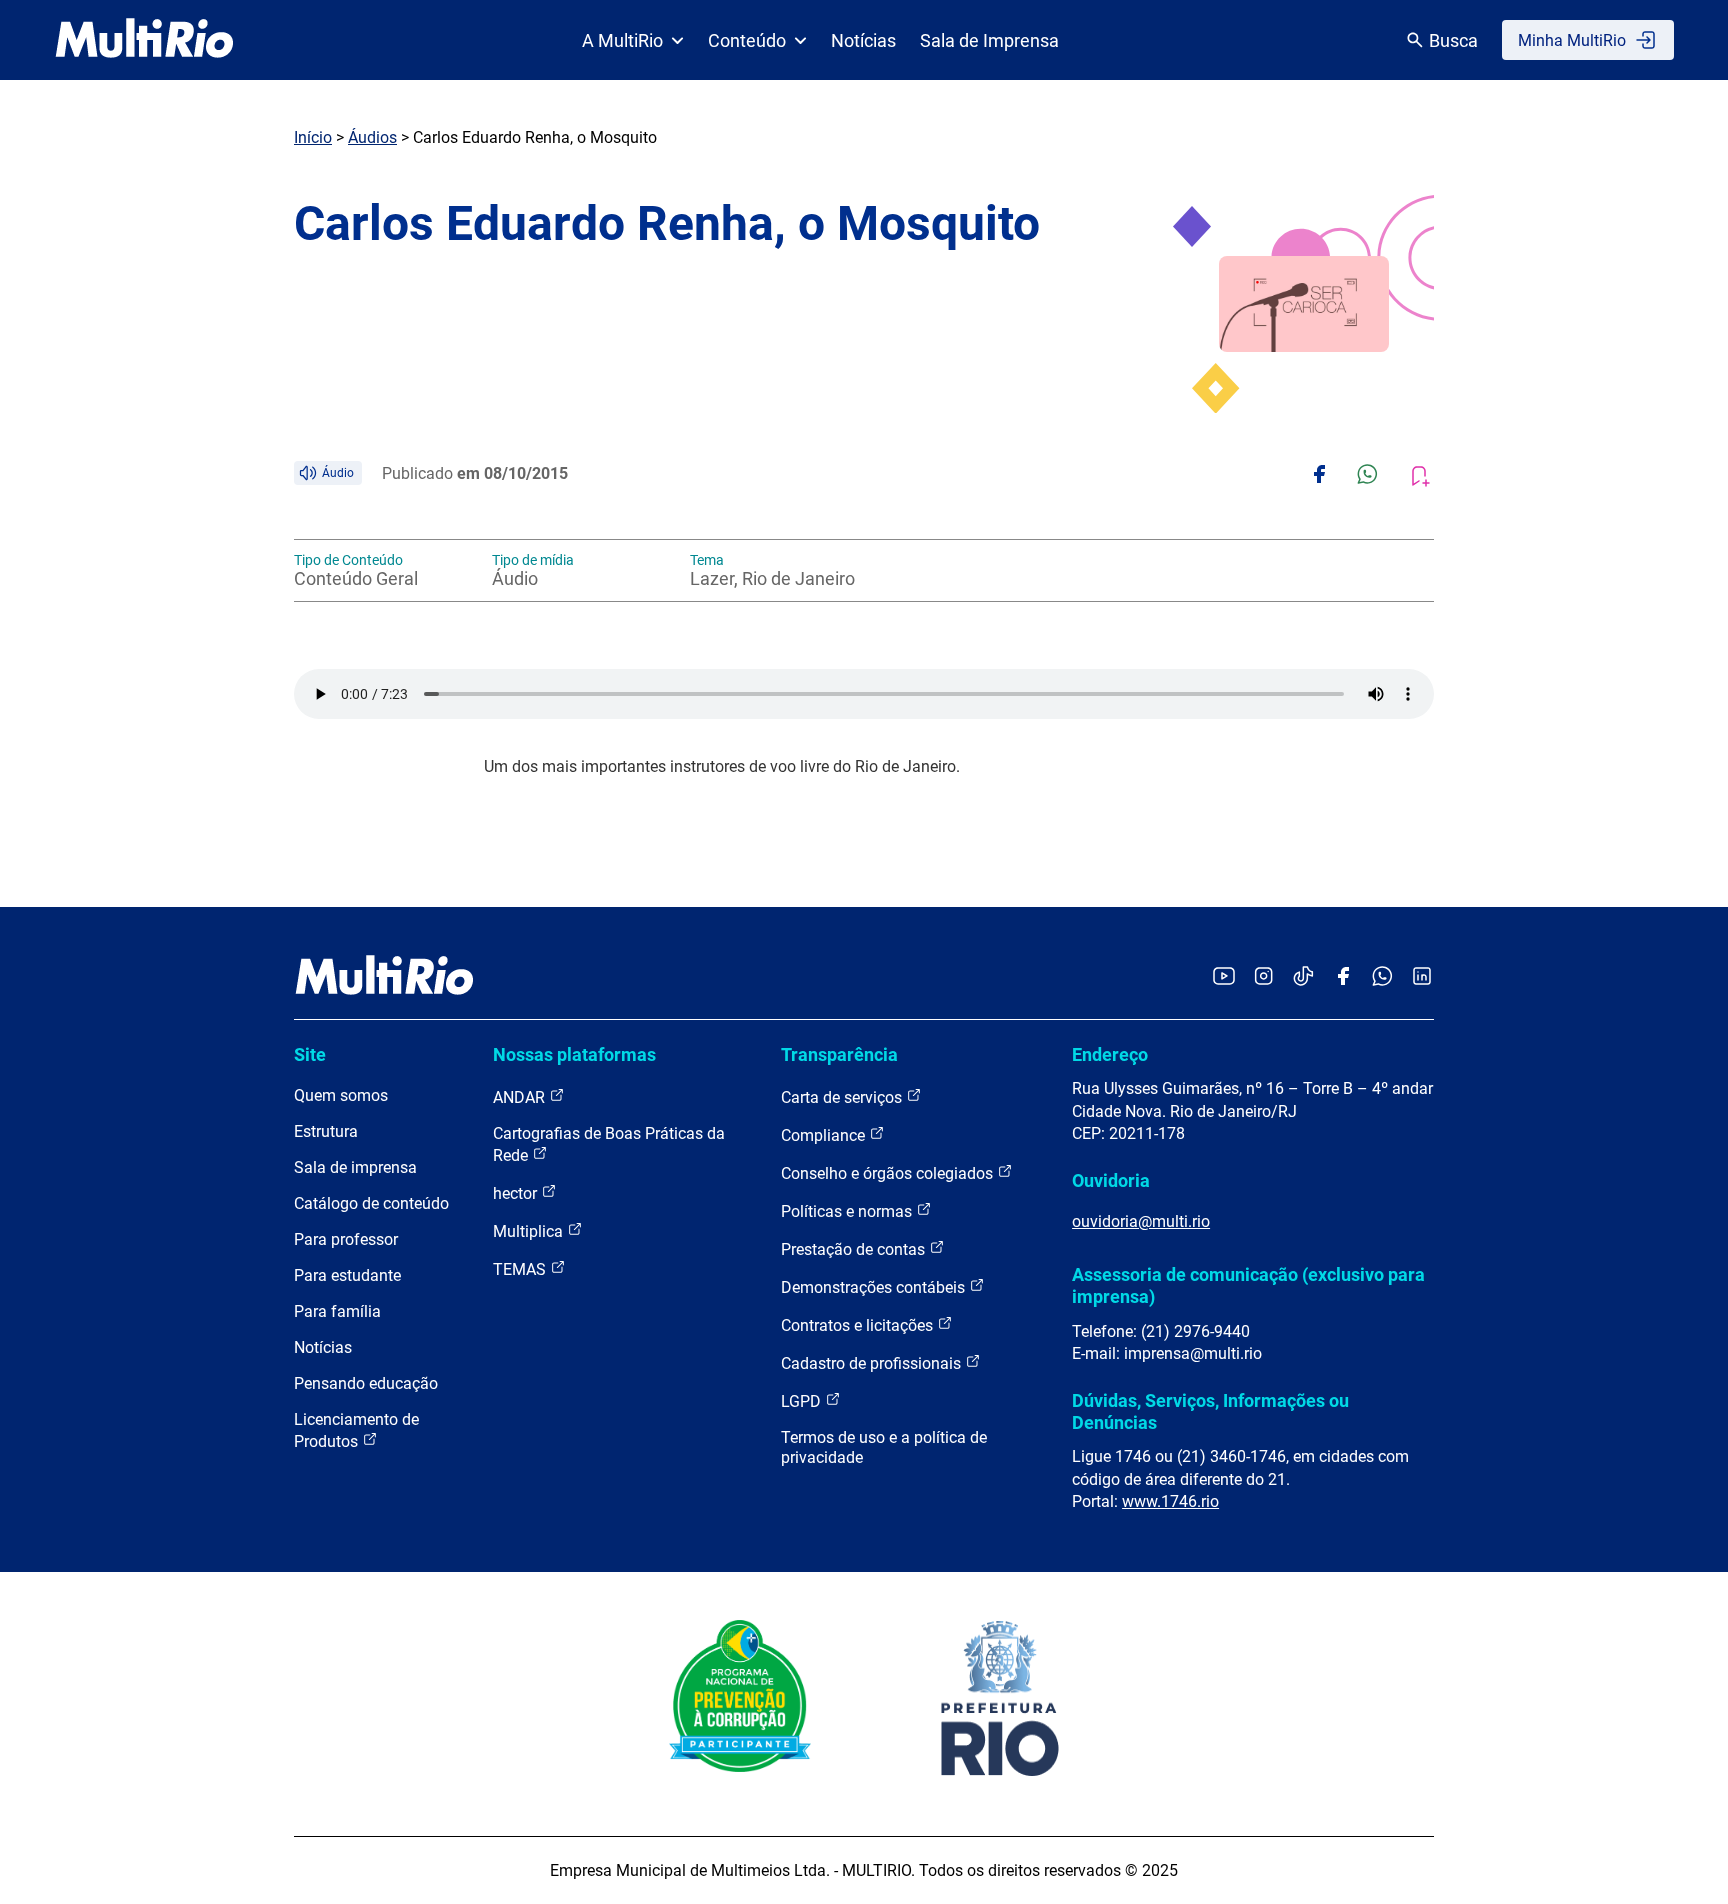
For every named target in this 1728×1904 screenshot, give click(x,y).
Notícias (863, 40)
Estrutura (326, 1131)
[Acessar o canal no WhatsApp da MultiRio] (1382, 977)
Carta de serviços (843, 1097)
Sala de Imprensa (989, 40)
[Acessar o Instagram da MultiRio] (1263, 977)
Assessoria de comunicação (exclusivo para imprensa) (1248, 1285)
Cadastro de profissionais (873, 1363)
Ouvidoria (1111, 1180)
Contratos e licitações (859, 1325)
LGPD (803, 1401)
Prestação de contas (855, 1249)
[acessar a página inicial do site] (144, 40)
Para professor (346, 1239)
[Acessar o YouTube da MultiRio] (1224, 977)
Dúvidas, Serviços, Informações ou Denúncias (1210, 1411)
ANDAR (521, 1097)
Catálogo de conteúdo (371, 1203)
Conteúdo (747, 40)
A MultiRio (622, 40)
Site (310, 1054)
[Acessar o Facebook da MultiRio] (1343, 977)
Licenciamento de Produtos (356, 1430)
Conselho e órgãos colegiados (889, 1173)
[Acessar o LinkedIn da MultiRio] (1422, 977)
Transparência (839, 1054)
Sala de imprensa (355, 1167)
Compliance (825, 1135)
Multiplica (530, 1231)
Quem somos (341, 1095)
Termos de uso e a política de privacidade (884, 1447)
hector (517, 1193)
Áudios (372, 137)
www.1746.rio (1170, 1501)
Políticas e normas (848, 1211)
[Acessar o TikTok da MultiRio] (1303, 977)
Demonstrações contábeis (875, 1287)
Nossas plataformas (574, 1054)
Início (313, 137)
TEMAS (521, 1269)
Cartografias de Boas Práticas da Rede (609, 1144)
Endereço (1110, 1054)
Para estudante (347, 1275)
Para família (337, 1311)
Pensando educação (366, 1383)
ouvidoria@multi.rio (1141, 1221)
